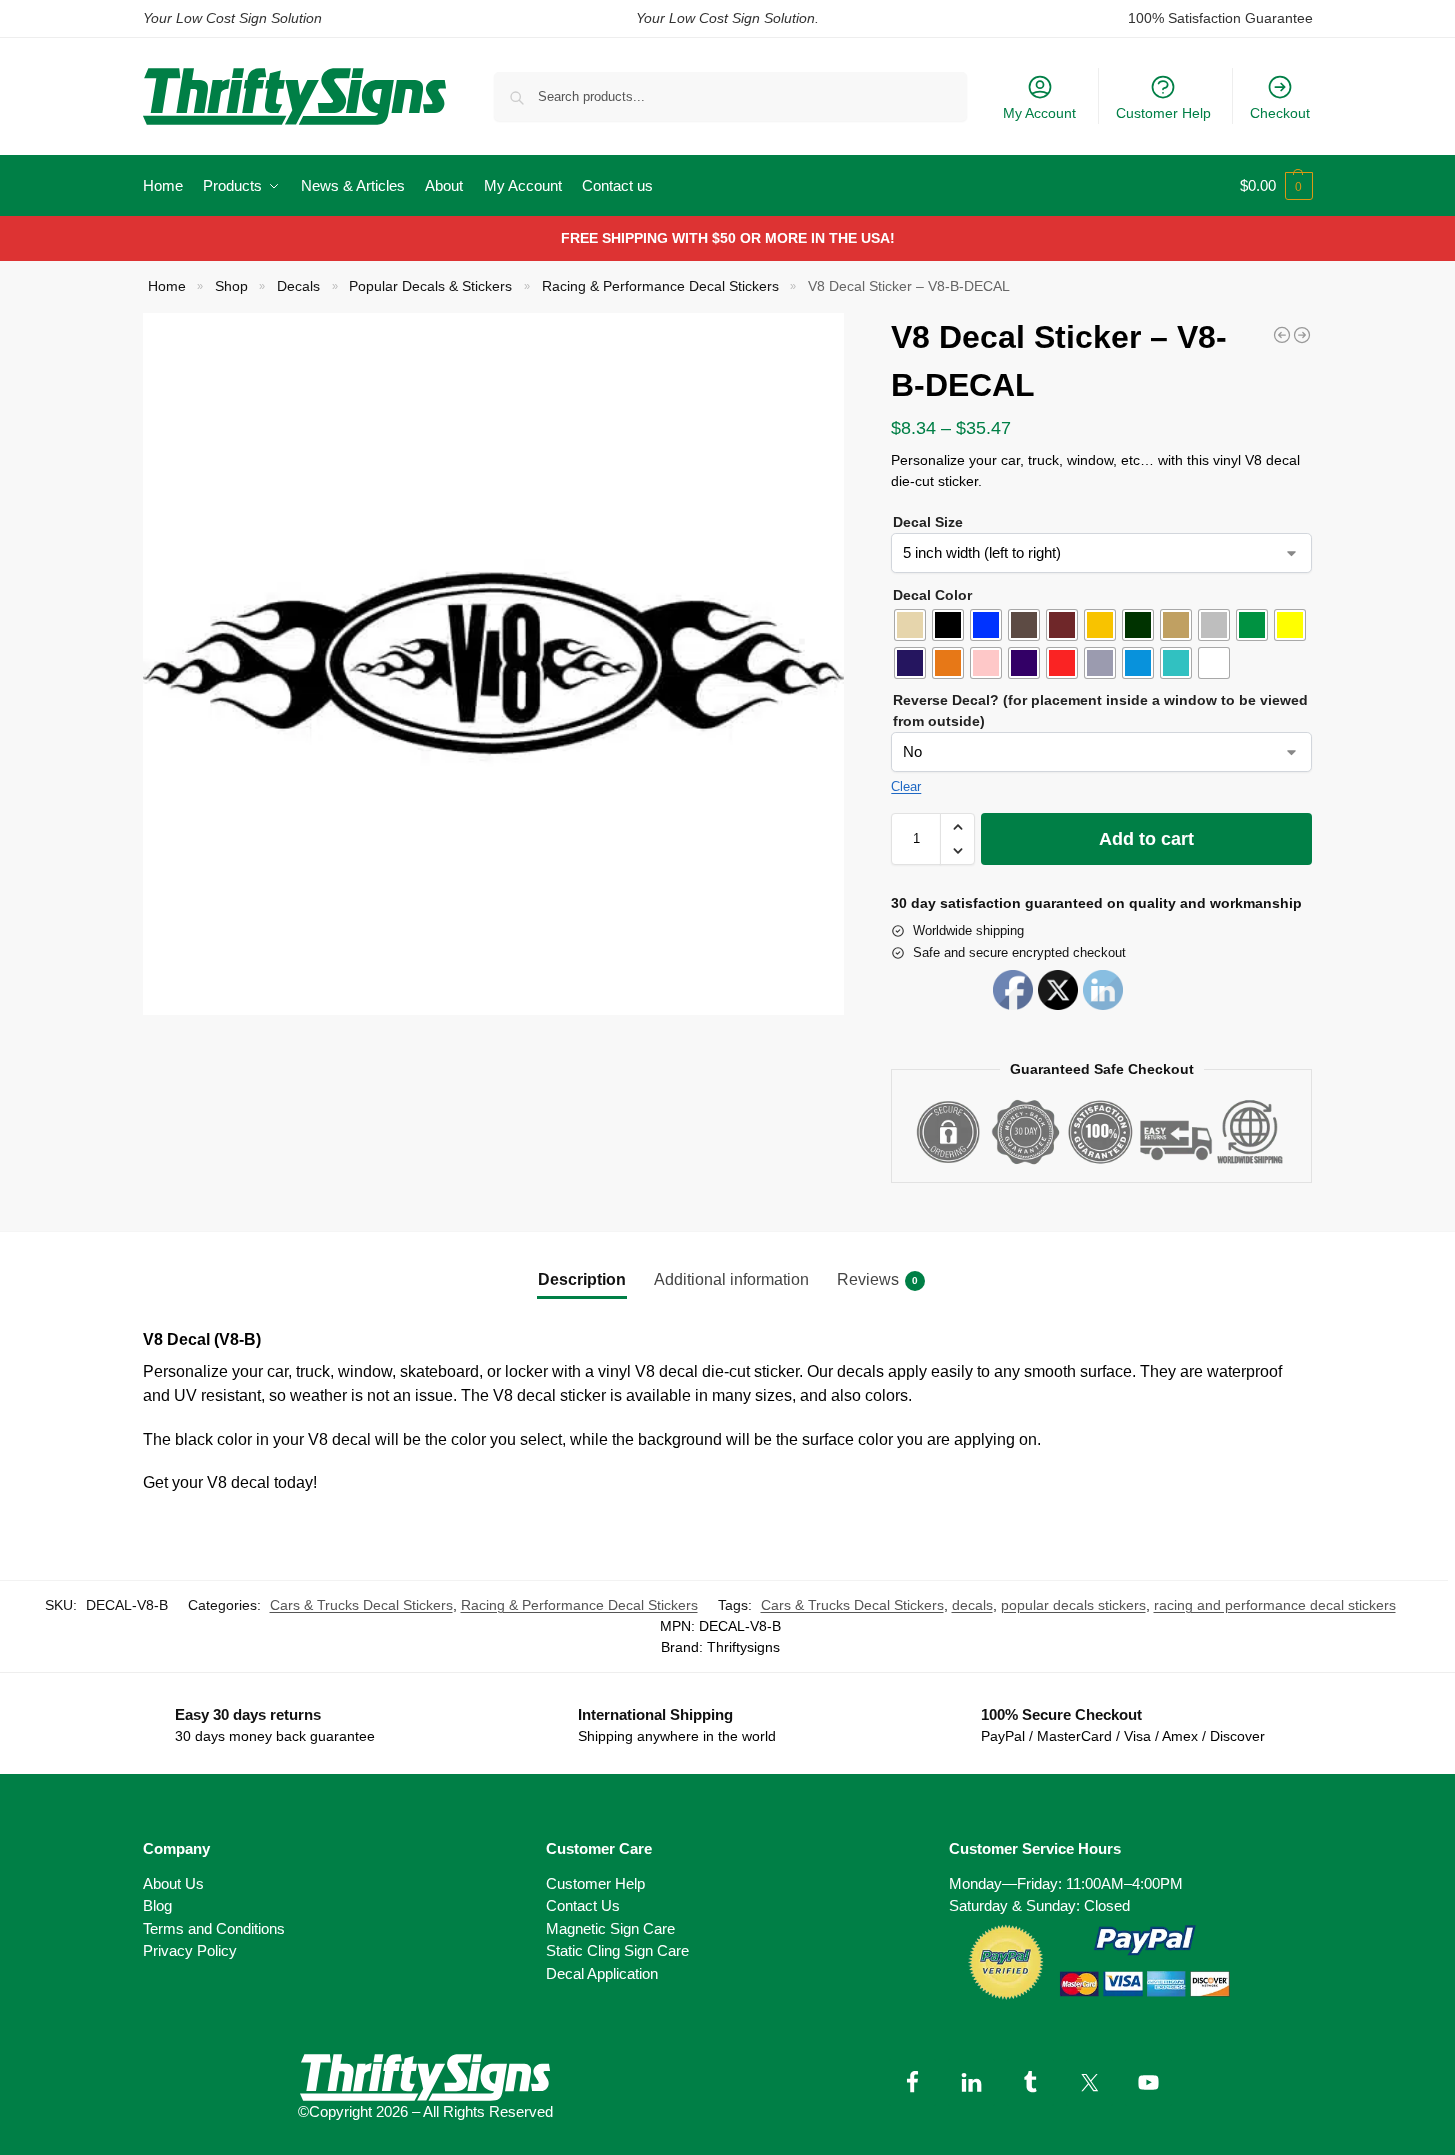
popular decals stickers (1073, 1605)
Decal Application (602, 1973)
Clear (906, 786)
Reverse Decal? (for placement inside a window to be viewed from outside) (1100, 710)
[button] (1276, 186)
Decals (298, 286)
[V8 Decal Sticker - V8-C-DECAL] (1302, 335)
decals (972, 1605)
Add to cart (1146, 839)
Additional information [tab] (731, 1279)
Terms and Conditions (214, 1928)
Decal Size (928, 522)
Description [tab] (582, 1279)
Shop (231, 286)
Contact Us (583, 1905)
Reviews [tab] (877, 1279)
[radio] (910, 625)
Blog (157, 1905)
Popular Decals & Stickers (430, 286)
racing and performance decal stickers (1275, 1605)
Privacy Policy (190, 1950)
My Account (1039, 113)
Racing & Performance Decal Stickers (660, 286)
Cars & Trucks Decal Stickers (361, 1605)
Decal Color (932, 595)
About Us (173, 1883)
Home (167, 286)
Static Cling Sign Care (617, 1950)
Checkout (1280, 113)
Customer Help (1163, 113)
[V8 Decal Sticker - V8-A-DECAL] (1282, 335)
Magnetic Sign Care (610, 1928)
